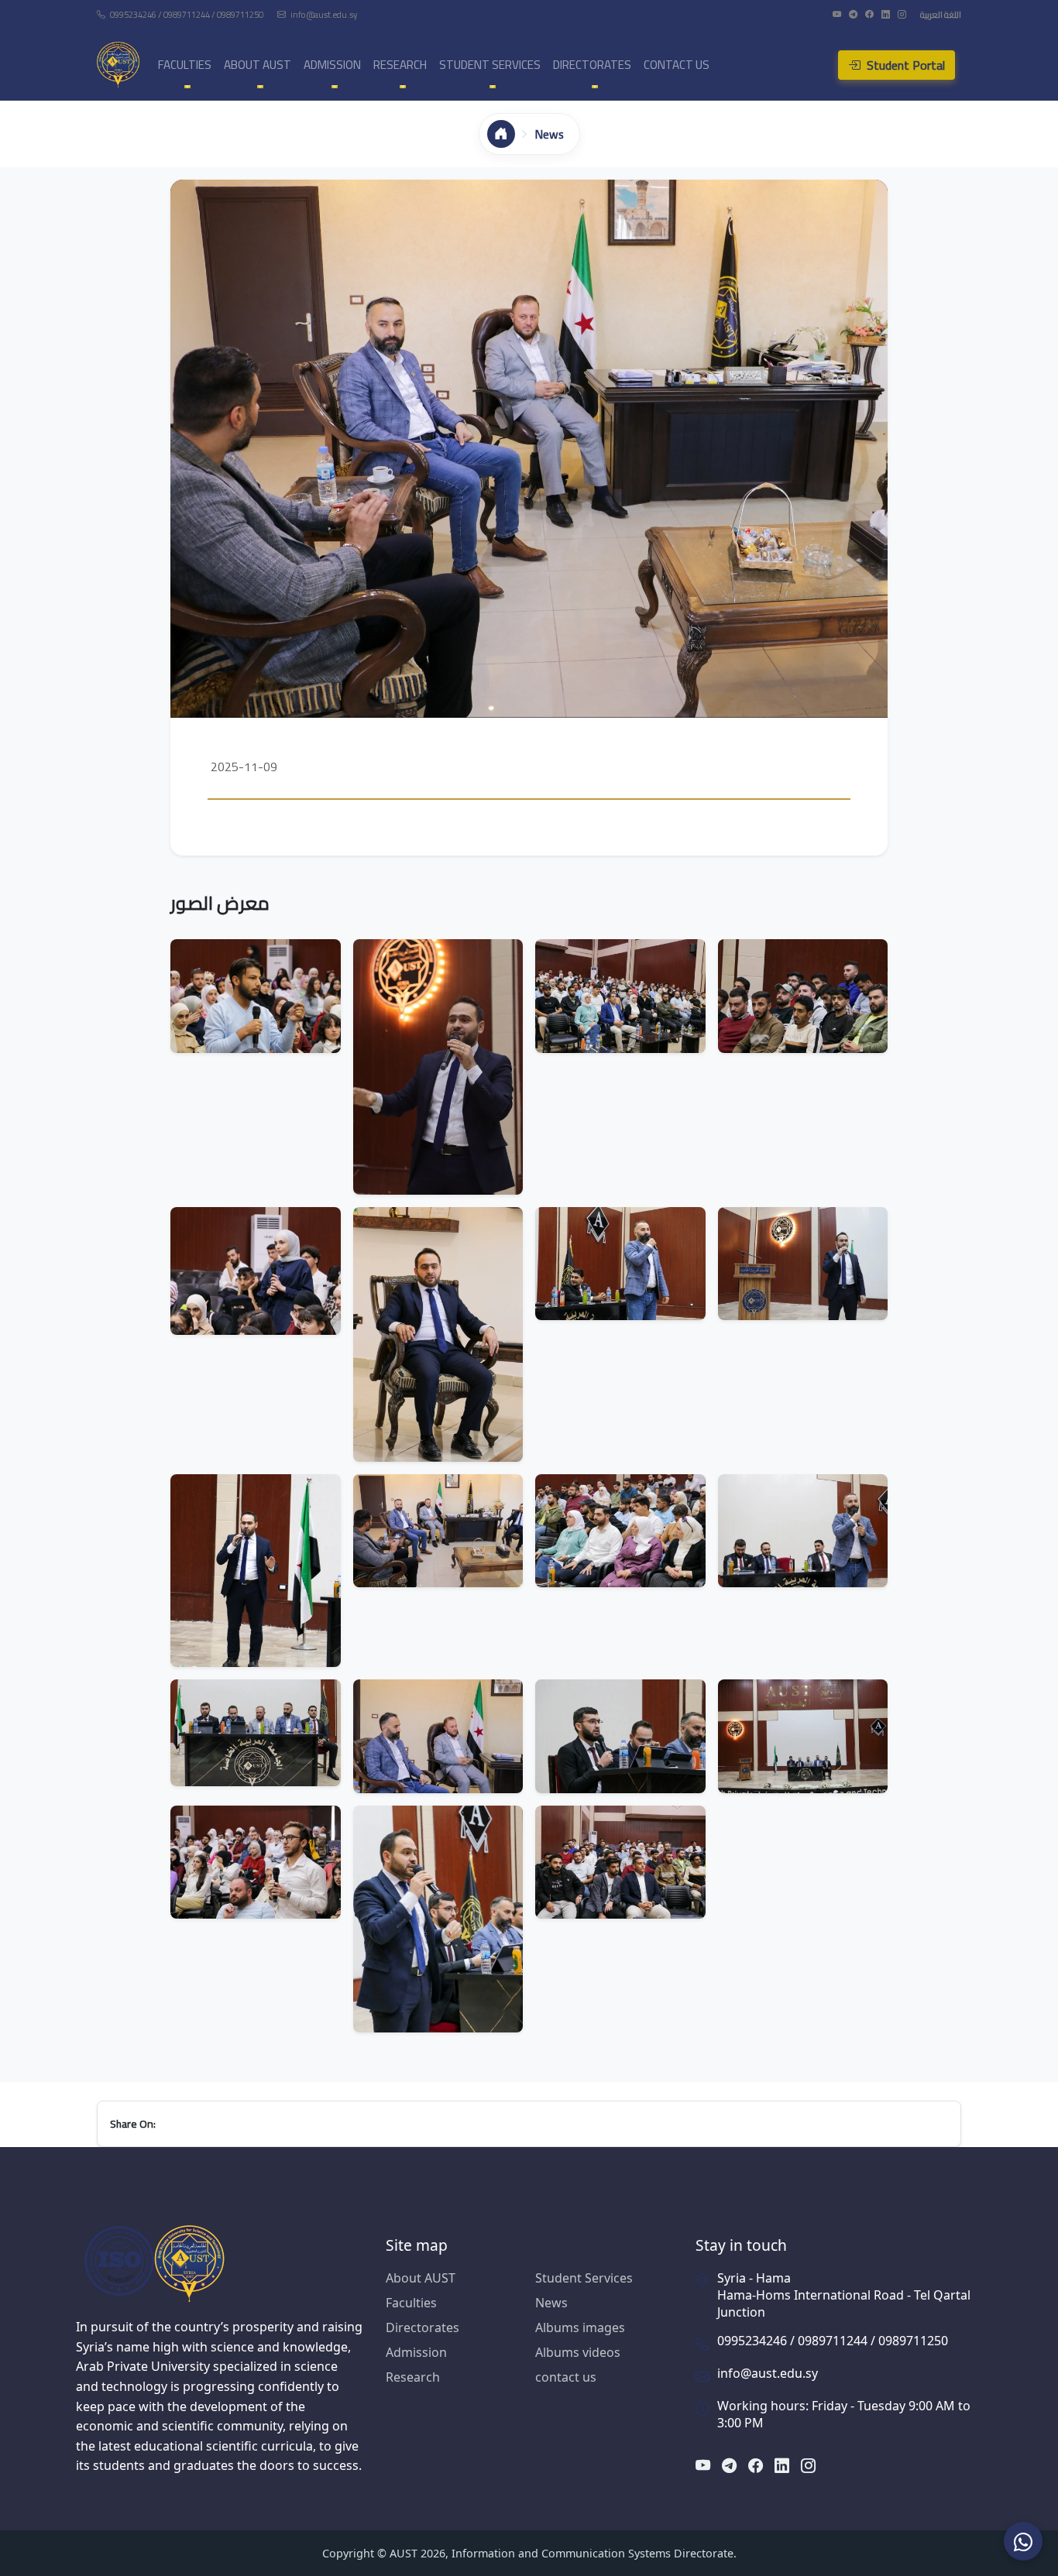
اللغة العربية (941, 14)
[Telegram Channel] (854, 14)
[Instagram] (903, 14)
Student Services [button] (490, 65)
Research (413, 2377)
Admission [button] (332, 65)
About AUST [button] (258, 65)
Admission (416, 2352)
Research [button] (400, 65)
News (551, 2303)
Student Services (584, 2278)
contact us (566, 2377)
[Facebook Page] (870, 14)
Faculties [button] (185, 65)
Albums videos (578, 2352)
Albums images (580, 2327)
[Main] (501, 134)
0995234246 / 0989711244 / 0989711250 (187, 14)
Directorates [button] (592, 65)
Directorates (423, 2327)
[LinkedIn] (886, 14)
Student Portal (904, 65)
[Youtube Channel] (838, 14)
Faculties (411, 2303)
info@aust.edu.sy (323, 14)
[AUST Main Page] (219, 2263)
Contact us (677, 65)
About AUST (421, 2278)
